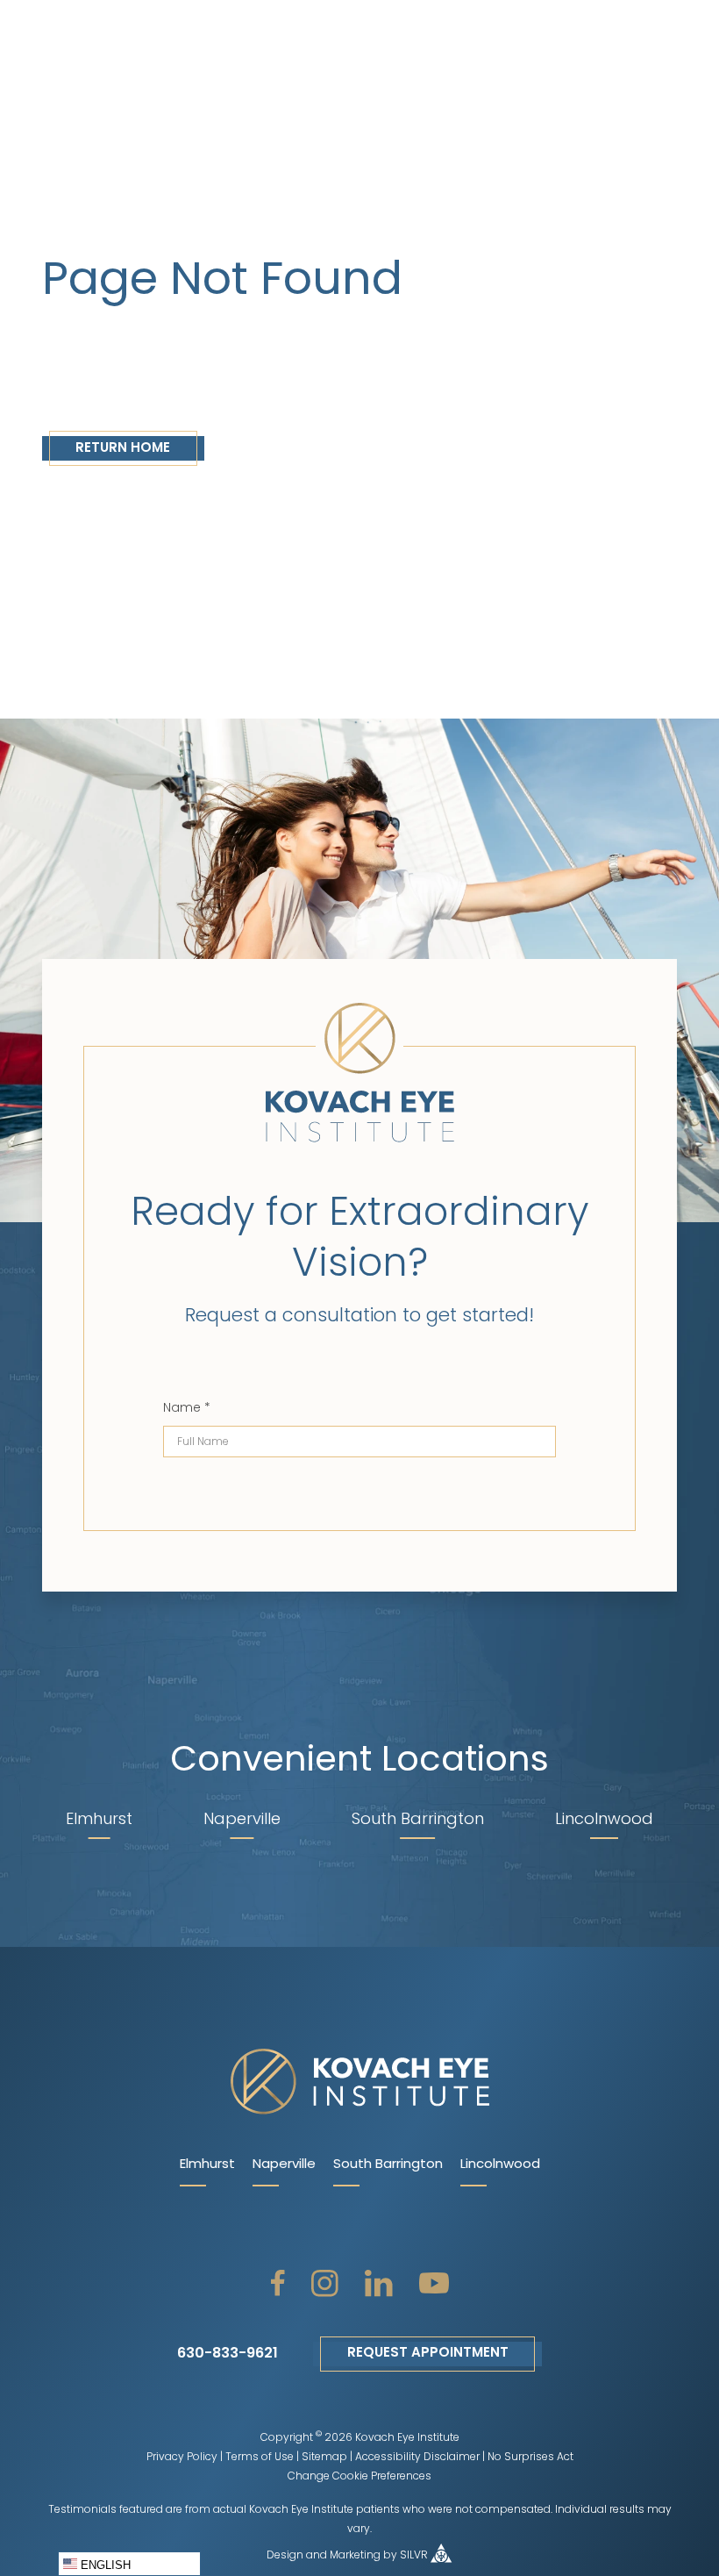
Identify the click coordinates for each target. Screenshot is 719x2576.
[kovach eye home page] (359, 2083)
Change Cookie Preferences (359, 2477)
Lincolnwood (500, 2165)
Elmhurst (207, 2165)
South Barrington (388, 2165)
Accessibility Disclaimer (417, 2458)
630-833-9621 (228, 2354)
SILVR (414, 2556)
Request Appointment (428, 2354)
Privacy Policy (182, 2458)
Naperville (284, 2165)
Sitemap (324, 2458)
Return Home (123, 449)
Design (285, 2556)
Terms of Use (260, 2458)
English (104, 2565)
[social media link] (278, 2283)
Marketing (355, 2556)
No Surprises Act (530, 2458)
